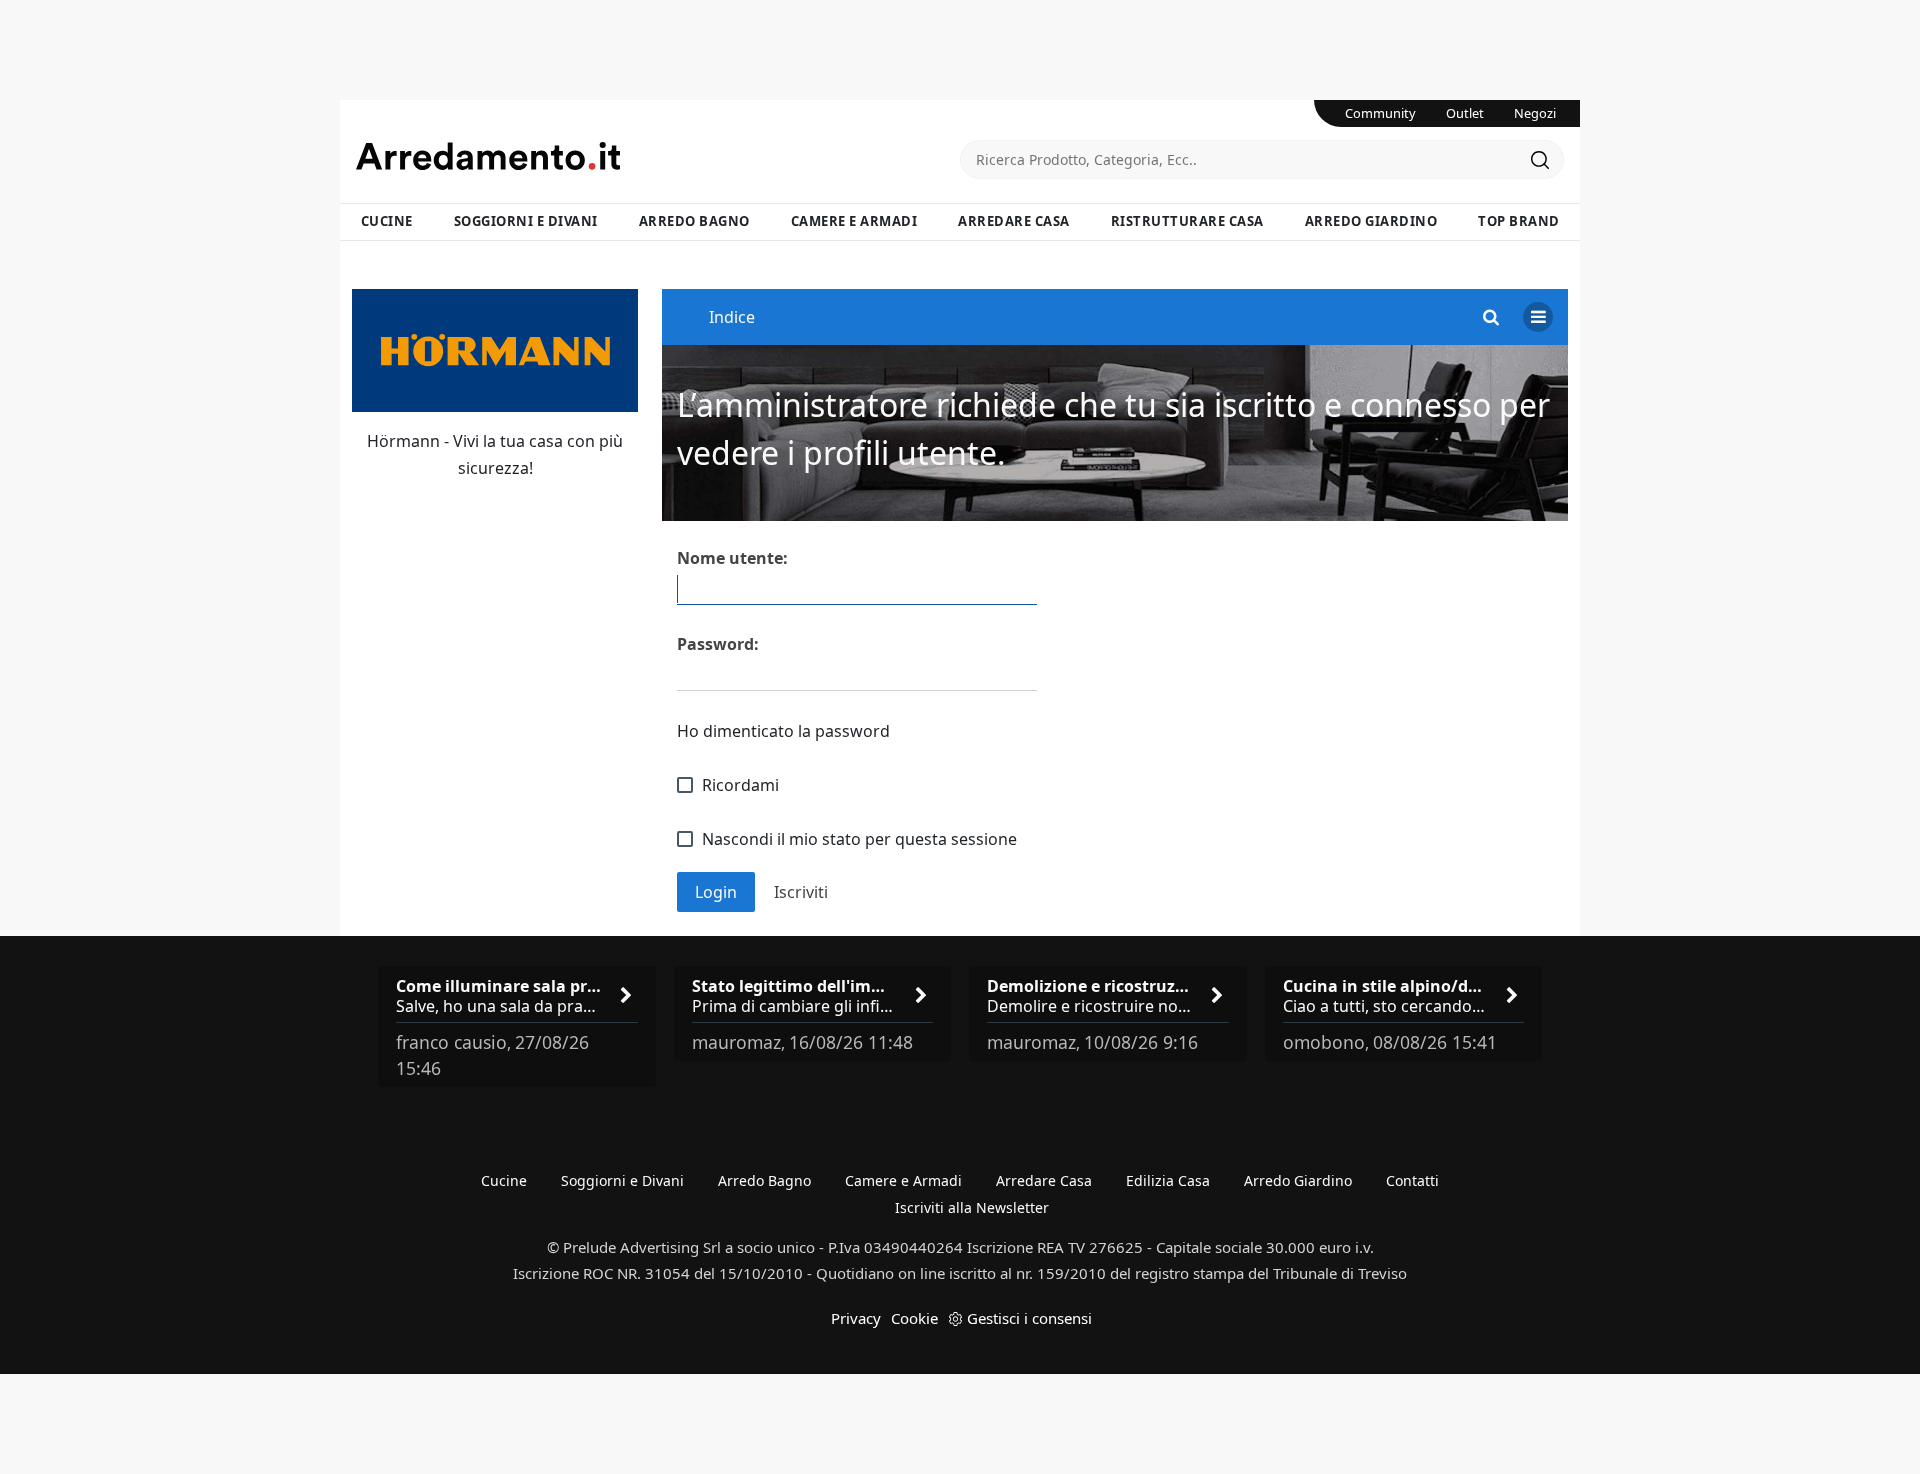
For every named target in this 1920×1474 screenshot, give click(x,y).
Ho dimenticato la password (783, 731)
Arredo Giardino (1371, 221)
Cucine (387, 221)
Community (1380, 113)
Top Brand (1519, 221)
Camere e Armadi (854, 221)
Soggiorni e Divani (526, 221)
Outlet (1465, 113)
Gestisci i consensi (1029, 1318)
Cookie (914, 1318)
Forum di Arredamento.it (658, 156)
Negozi (1535, 113)
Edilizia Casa (1168, 1180)
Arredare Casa (1014, 221)
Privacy (856, 1318)
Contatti (1412, 1180)
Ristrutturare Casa (1187, 221)
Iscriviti (801, 892)
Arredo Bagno (694, 221)
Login (716, 892)
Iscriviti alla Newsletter (972, 1207)
